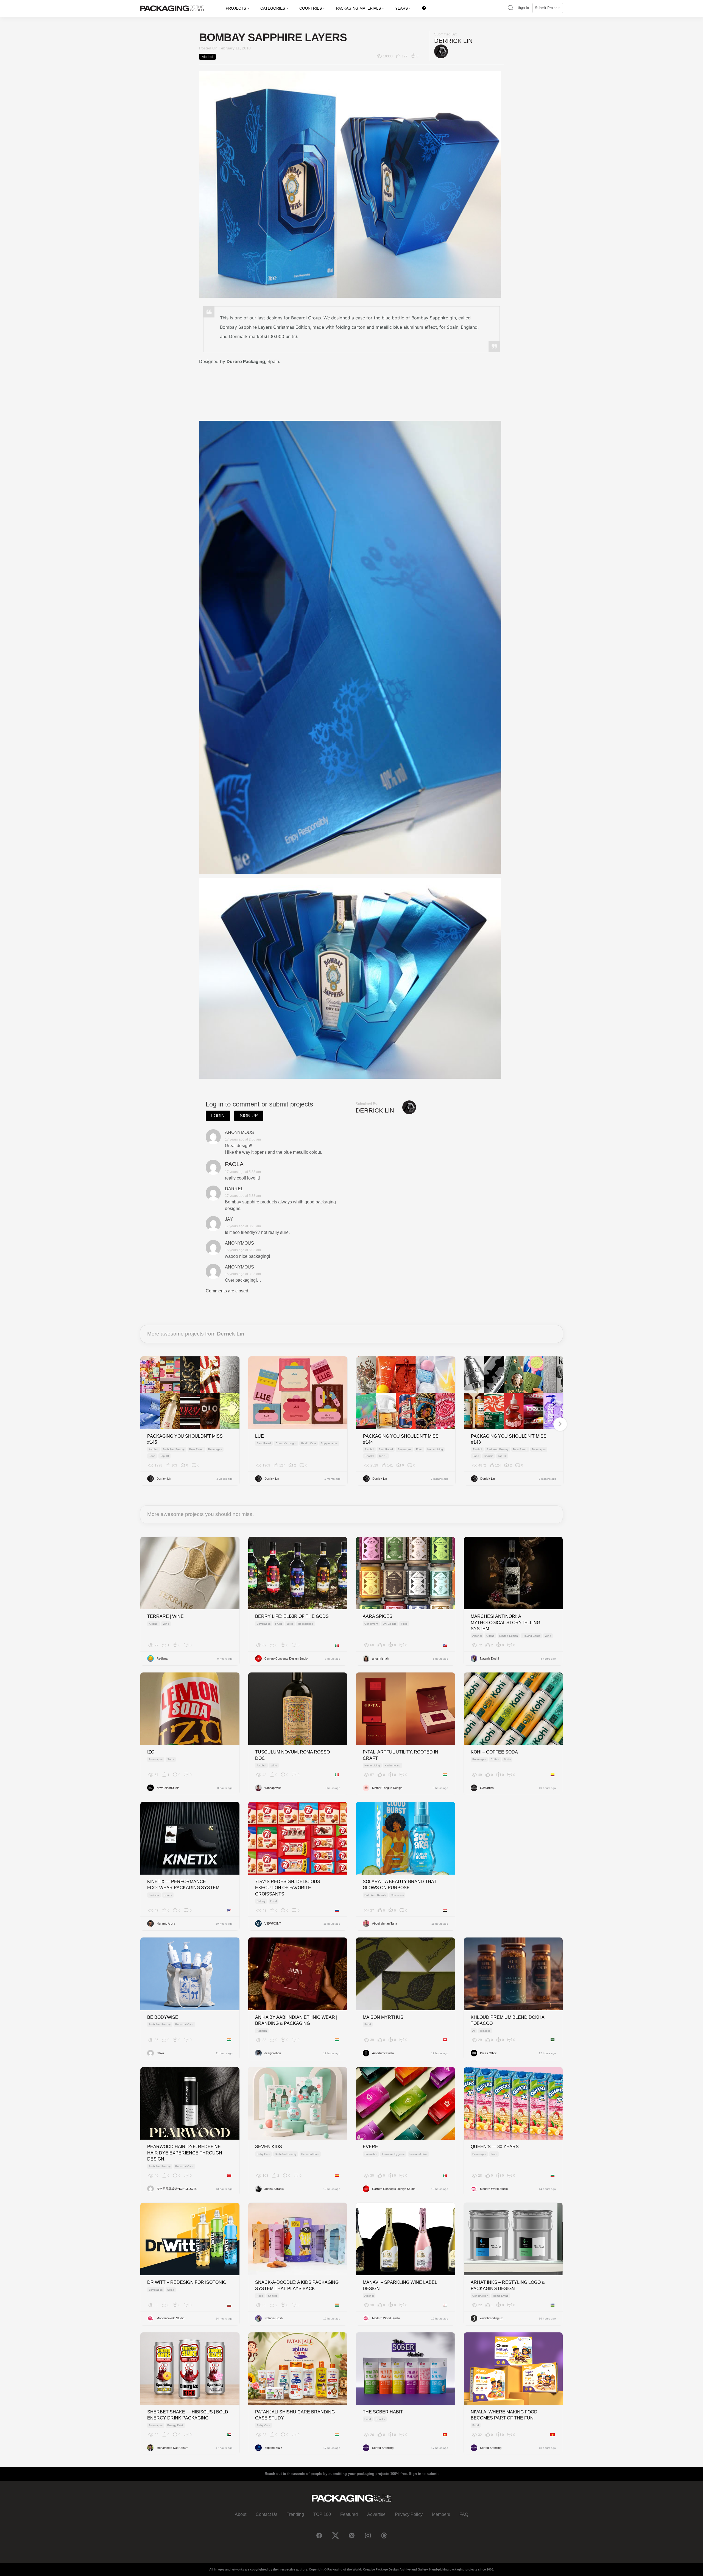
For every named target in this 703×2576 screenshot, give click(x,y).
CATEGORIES (273, 8)
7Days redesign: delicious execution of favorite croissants (288, 1888)
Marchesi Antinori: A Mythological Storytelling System (505, 1622)
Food (152, 1456)
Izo (151, 1752)
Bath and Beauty (174, 1449)
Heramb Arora (166, 1923)
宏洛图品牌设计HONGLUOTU (177, 2189)
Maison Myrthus (383, 2017)
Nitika (160, 2053)
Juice (290, 1624)
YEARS (401, 8)
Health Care (309, 1443)
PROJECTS (236, 8)
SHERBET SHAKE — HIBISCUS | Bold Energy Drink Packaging (188, 2415)
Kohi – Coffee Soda (494, 1752)
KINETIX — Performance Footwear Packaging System (183, 1885)
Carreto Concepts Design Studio (286, 1658)
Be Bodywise (163, 2017)
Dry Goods (390, 1624)
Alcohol (207, 57)
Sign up (249, 1116)
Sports (168, 1895)
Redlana (162, 1658)
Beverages (215, 1449)
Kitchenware (393, 1765)
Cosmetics (397, 1895)
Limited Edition (509, 1636)
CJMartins (487, 1788)
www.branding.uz (491, 2318)
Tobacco (485, 2031)
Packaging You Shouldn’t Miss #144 (401, 1439)
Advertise (376, 2514)
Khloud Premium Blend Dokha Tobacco (507, 2020)
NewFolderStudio (168, 1788)
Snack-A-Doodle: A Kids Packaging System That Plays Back (297, 2285)
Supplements (329, 1443)
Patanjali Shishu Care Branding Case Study (295, 2415)
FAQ (464, 2514)
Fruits (279, 1624)
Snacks (369, 1456)
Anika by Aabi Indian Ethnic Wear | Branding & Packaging (296, 2020)
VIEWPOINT (273, 1923)
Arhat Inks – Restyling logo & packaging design (508, 2285)
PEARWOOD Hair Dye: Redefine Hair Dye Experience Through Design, (185, 2153)
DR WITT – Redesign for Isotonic (187, 2282)
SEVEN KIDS (269, 2147)
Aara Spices (378, 1616)
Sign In (523, 8)
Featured (349, 2514)
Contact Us (267, 2514)
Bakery (261, 1901)
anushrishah (380, 1658)
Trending (295, 2514)
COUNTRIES (311, 8)
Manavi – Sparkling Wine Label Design (400, 2285)
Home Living (435, 1449)
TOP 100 (322, 2514)
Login (218, 1116)
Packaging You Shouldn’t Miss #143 (509, 1439)
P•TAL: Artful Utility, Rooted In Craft (401, 1755)
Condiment (371, 1624)
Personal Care (184, 2024)
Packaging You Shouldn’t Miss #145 (185, 1439)
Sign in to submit (424, 2474)
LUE (260, 1436)
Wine (166, 1624)
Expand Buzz (273, 2448)
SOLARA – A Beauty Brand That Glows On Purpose (400, 1885)
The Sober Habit (383, 2412)
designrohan (273, 2053)
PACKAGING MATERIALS (359, 8)
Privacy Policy (409, 2514)
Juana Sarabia (274, 2189)
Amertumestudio (383, 2053)
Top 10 (164, 1456)
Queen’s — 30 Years (495, 2147)
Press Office (488, 2053)
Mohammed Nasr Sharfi (172, 2448)
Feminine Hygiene (393, 2154)
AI (474, 2031)
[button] (510, 8)
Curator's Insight (286, 1443)
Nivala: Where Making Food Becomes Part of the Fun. (504, 2415)
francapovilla (273, 1788)
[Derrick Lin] (441, 51)
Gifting (490, 1636)
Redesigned (306, 1624)
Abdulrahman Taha (385, 1923)
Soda (171, 1759)
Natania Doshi (489, 1658)
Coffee (495, 1759)
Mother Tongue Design (387, 1788)
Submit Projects (548, 8)
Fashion (154, 1895)
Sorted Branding (383, 2448)
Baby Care (263, 2154)
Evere (370, 2147)
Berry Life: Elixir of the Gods (292, 1616)
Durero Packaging (246, 361)
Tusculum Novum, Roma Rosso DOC (292, 1755)
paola (234, 1164)
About (241, 2514)
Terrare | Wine (165, 1616)
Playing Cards (531, 1636)
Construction (480, 2296)
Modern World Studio (494, 2189)
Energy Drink (175, 2425)
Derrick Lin (453, 41)
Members (441, 2514)
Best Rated (196, 1449)
